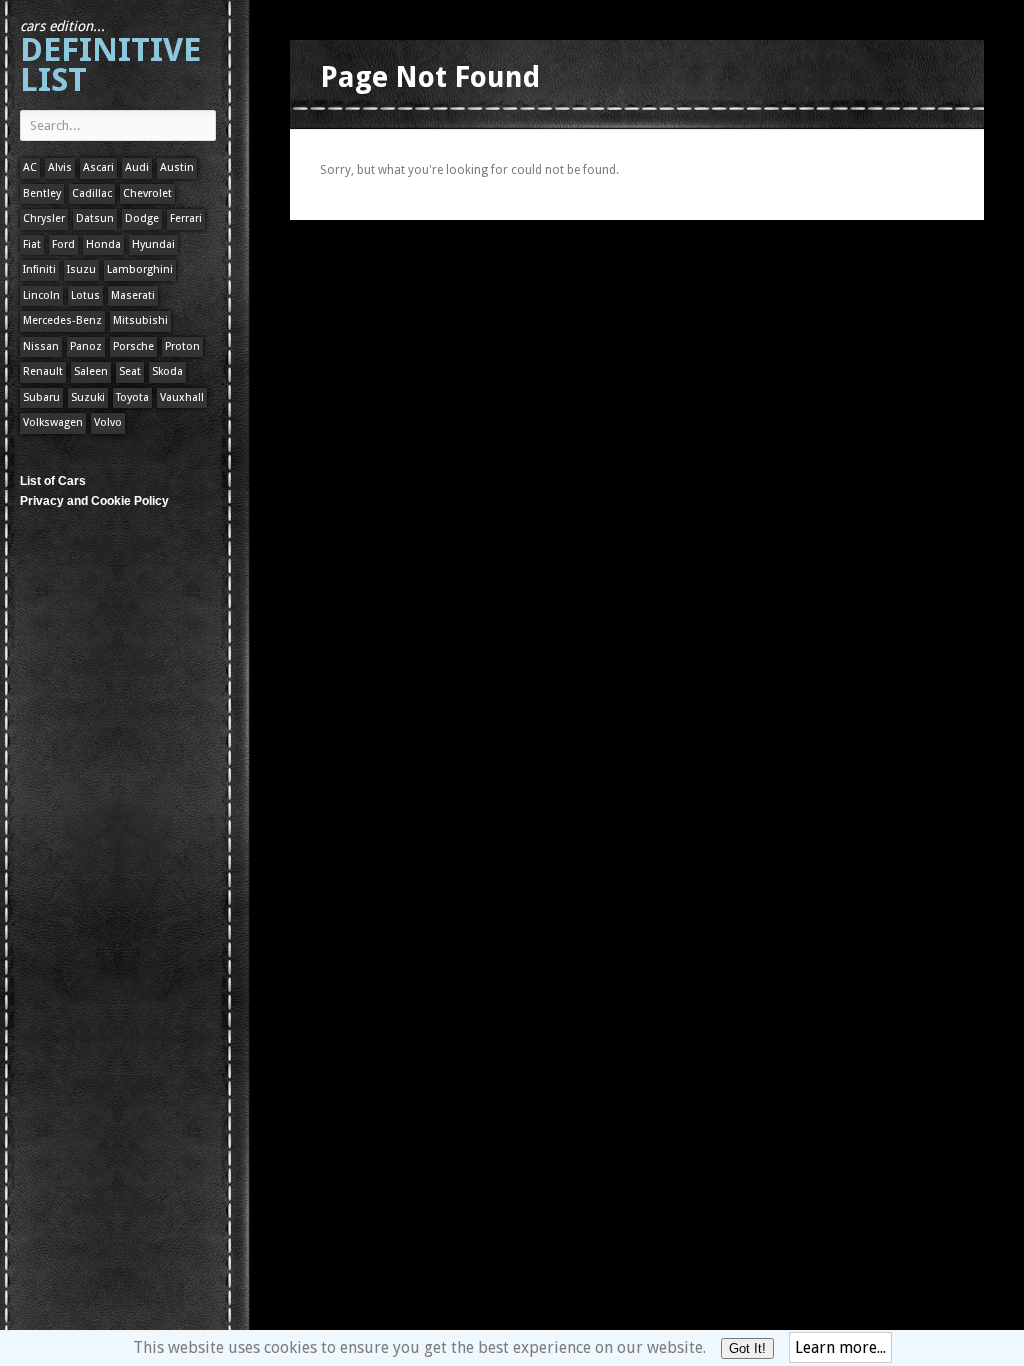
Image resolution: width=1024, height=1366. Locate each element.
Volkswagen (53, 422)
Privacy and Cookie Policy (94, 501)
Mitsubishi (140, 320)
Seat (130, 371)
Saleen (91, 371)
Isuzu (81, 269)
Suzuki (88, 397)
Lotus (85, 295)
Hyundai (153, 244)
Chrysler (44, 218)
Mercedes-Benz (62, 320)
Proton (182, 346)
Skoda (167, 371)
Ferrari (186, 218)
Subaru (41, 397)
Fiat (32, 244)
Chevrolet (147, 193)
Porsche (133, 346)
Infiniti (39, 269)
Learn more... (840, 1347)
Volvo (108, 422)
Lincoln (41, 295)
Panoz (86, 346)
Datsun (95, 218)
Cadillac (92, 193)
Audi (137, 167)
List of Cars (53, 481)
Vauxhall (182, 397)
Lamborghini (140, 269)
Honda (103, 244)
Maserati (133, 295)
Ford (63, 244)
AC (30, 167)
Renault (43, 371)
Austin (177, 167)
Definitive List (110, 58)
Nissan (41, 346)
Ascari (98, 167)
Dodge (142, 218)
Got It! (747, 1348)
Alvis (60, 167)
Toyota (132, 397)
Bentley (42, 193)
